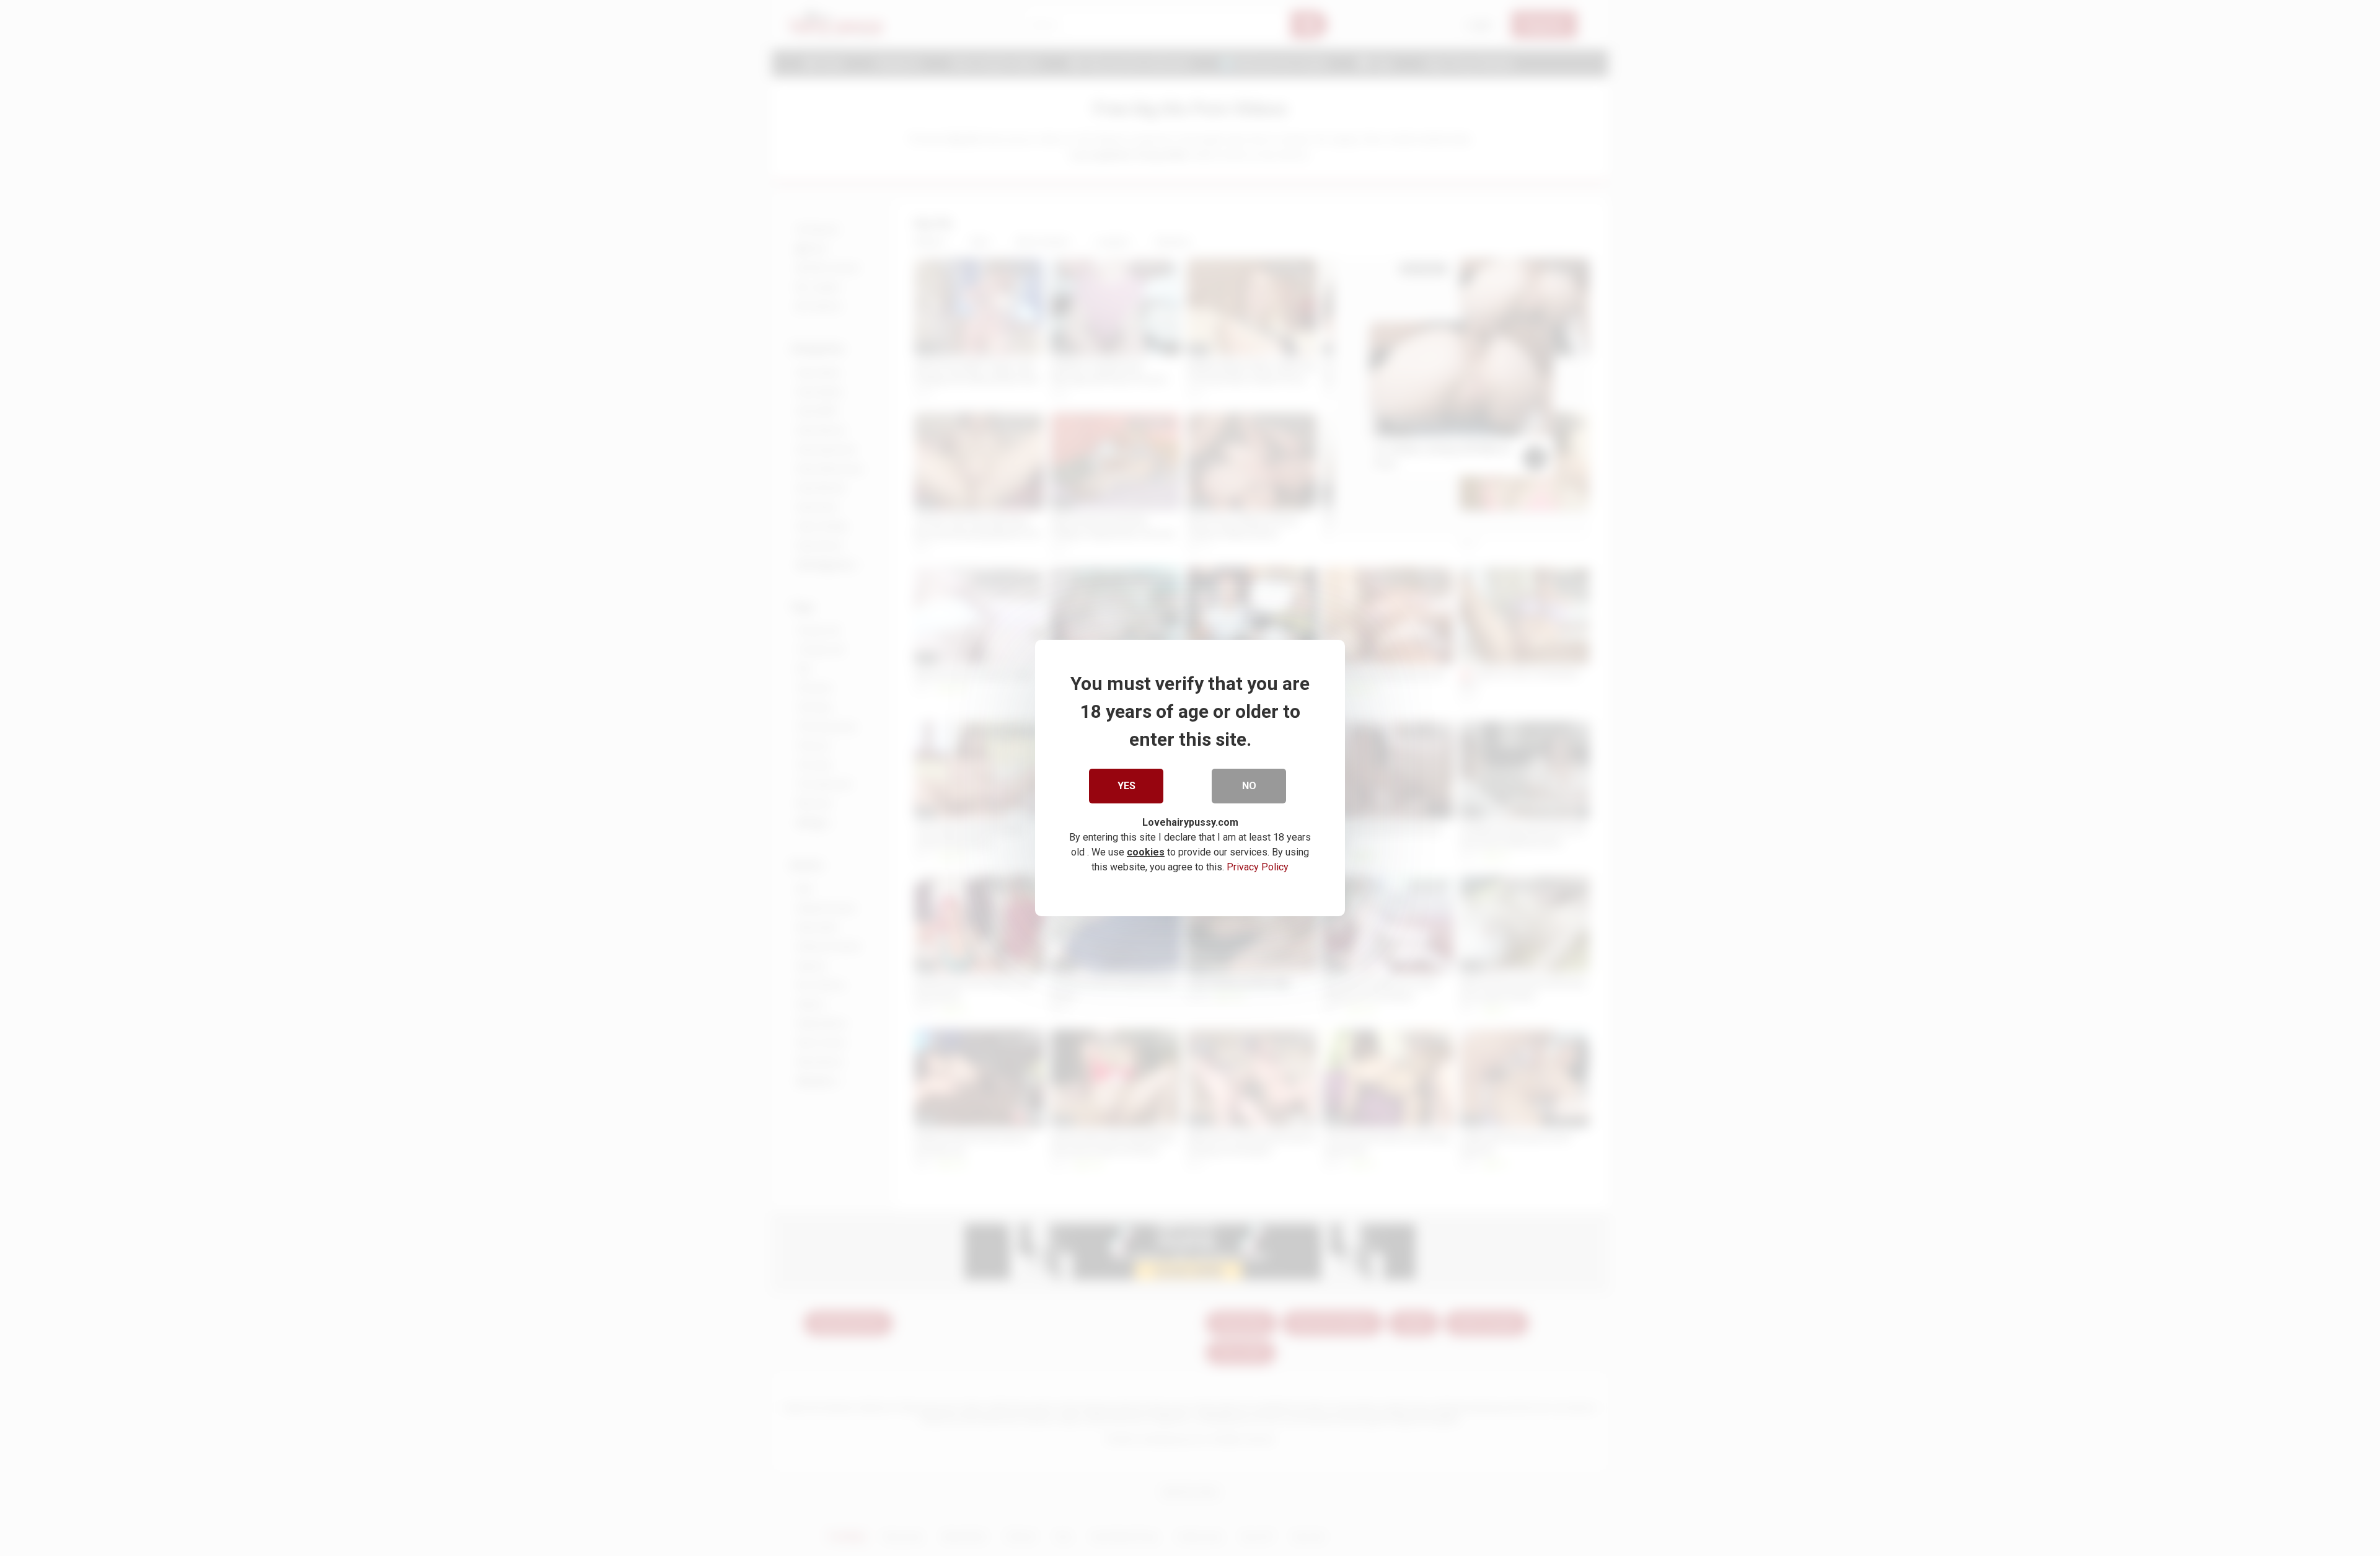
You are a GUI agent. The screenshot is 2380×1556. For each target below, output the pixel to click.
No (1249, 786)
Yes (1126, 786)
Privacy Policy (1258, 867)
